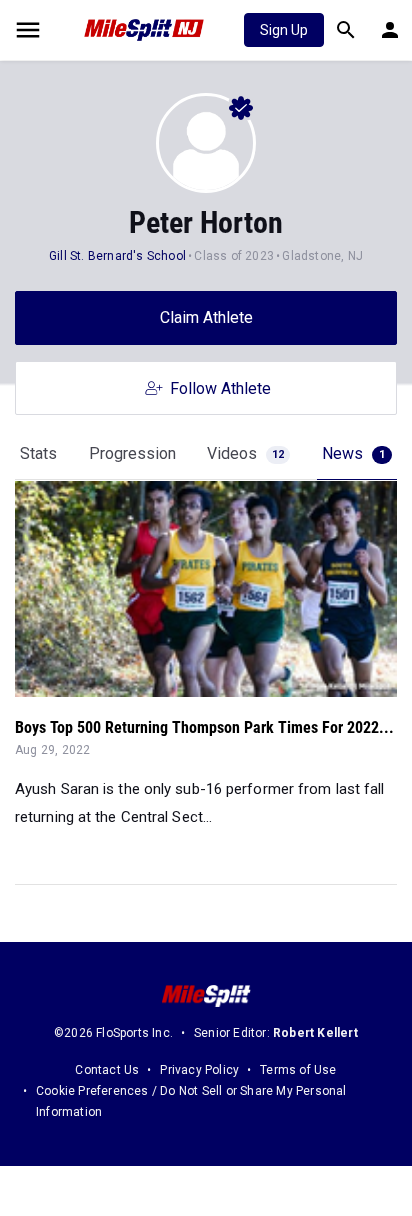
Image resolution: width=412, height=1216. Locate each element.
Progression (132, 453)
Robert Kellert (315, 1033)
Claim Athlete (206, 317)
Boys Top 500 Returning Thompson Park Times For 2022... (204, 727)
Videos (245, 453)
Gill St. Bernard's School (117, 256)
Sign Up (284, 30)
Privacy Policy (199, 1070)
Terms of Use (298, 1070)
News (353, 453)
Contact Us (107, 1070)
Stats (38, 453)
